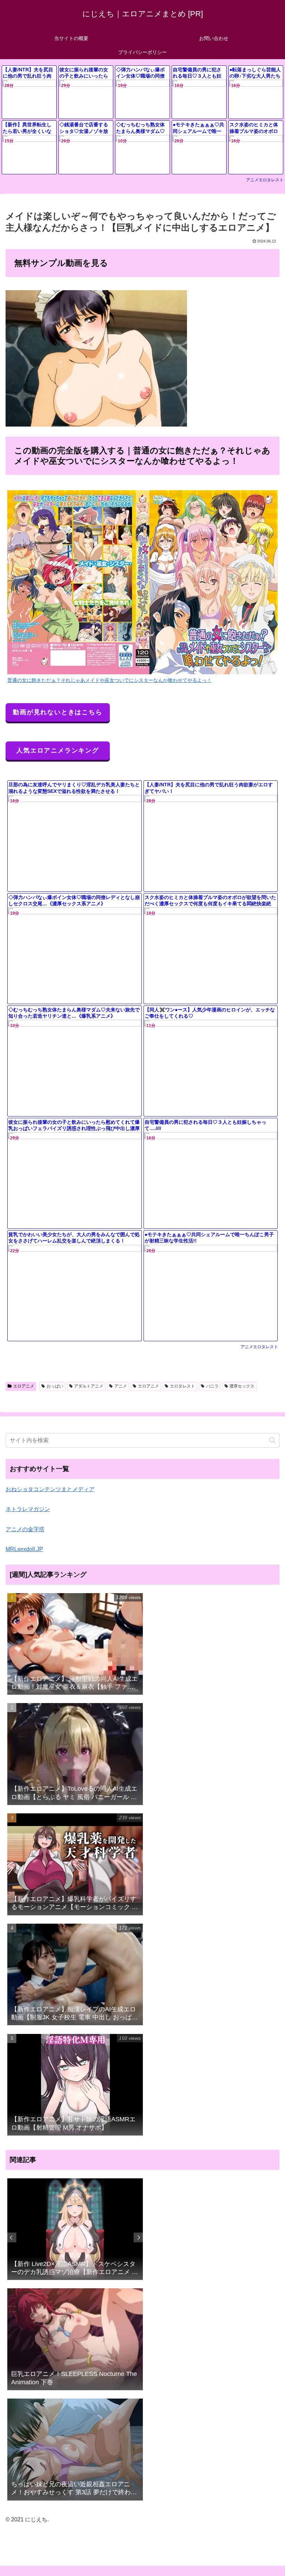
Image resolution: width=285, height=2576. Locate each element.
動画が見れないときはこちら (58, 712)
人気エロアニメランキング (58, 750)
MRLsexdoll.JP (24, 1549)
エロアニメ (24, 1386)
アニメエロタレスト (265, 180)
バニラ (212, 1386)
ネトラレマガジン (28, 1509)
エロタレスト (182, 1386)
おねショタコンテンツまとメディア (50, 1489)
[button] (272, 1440)
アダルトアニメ (89, 1386)
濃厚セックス (242, 1386)
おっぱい (55, 1386)
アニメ (121, 1386)
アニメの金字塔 (25, 1529)
